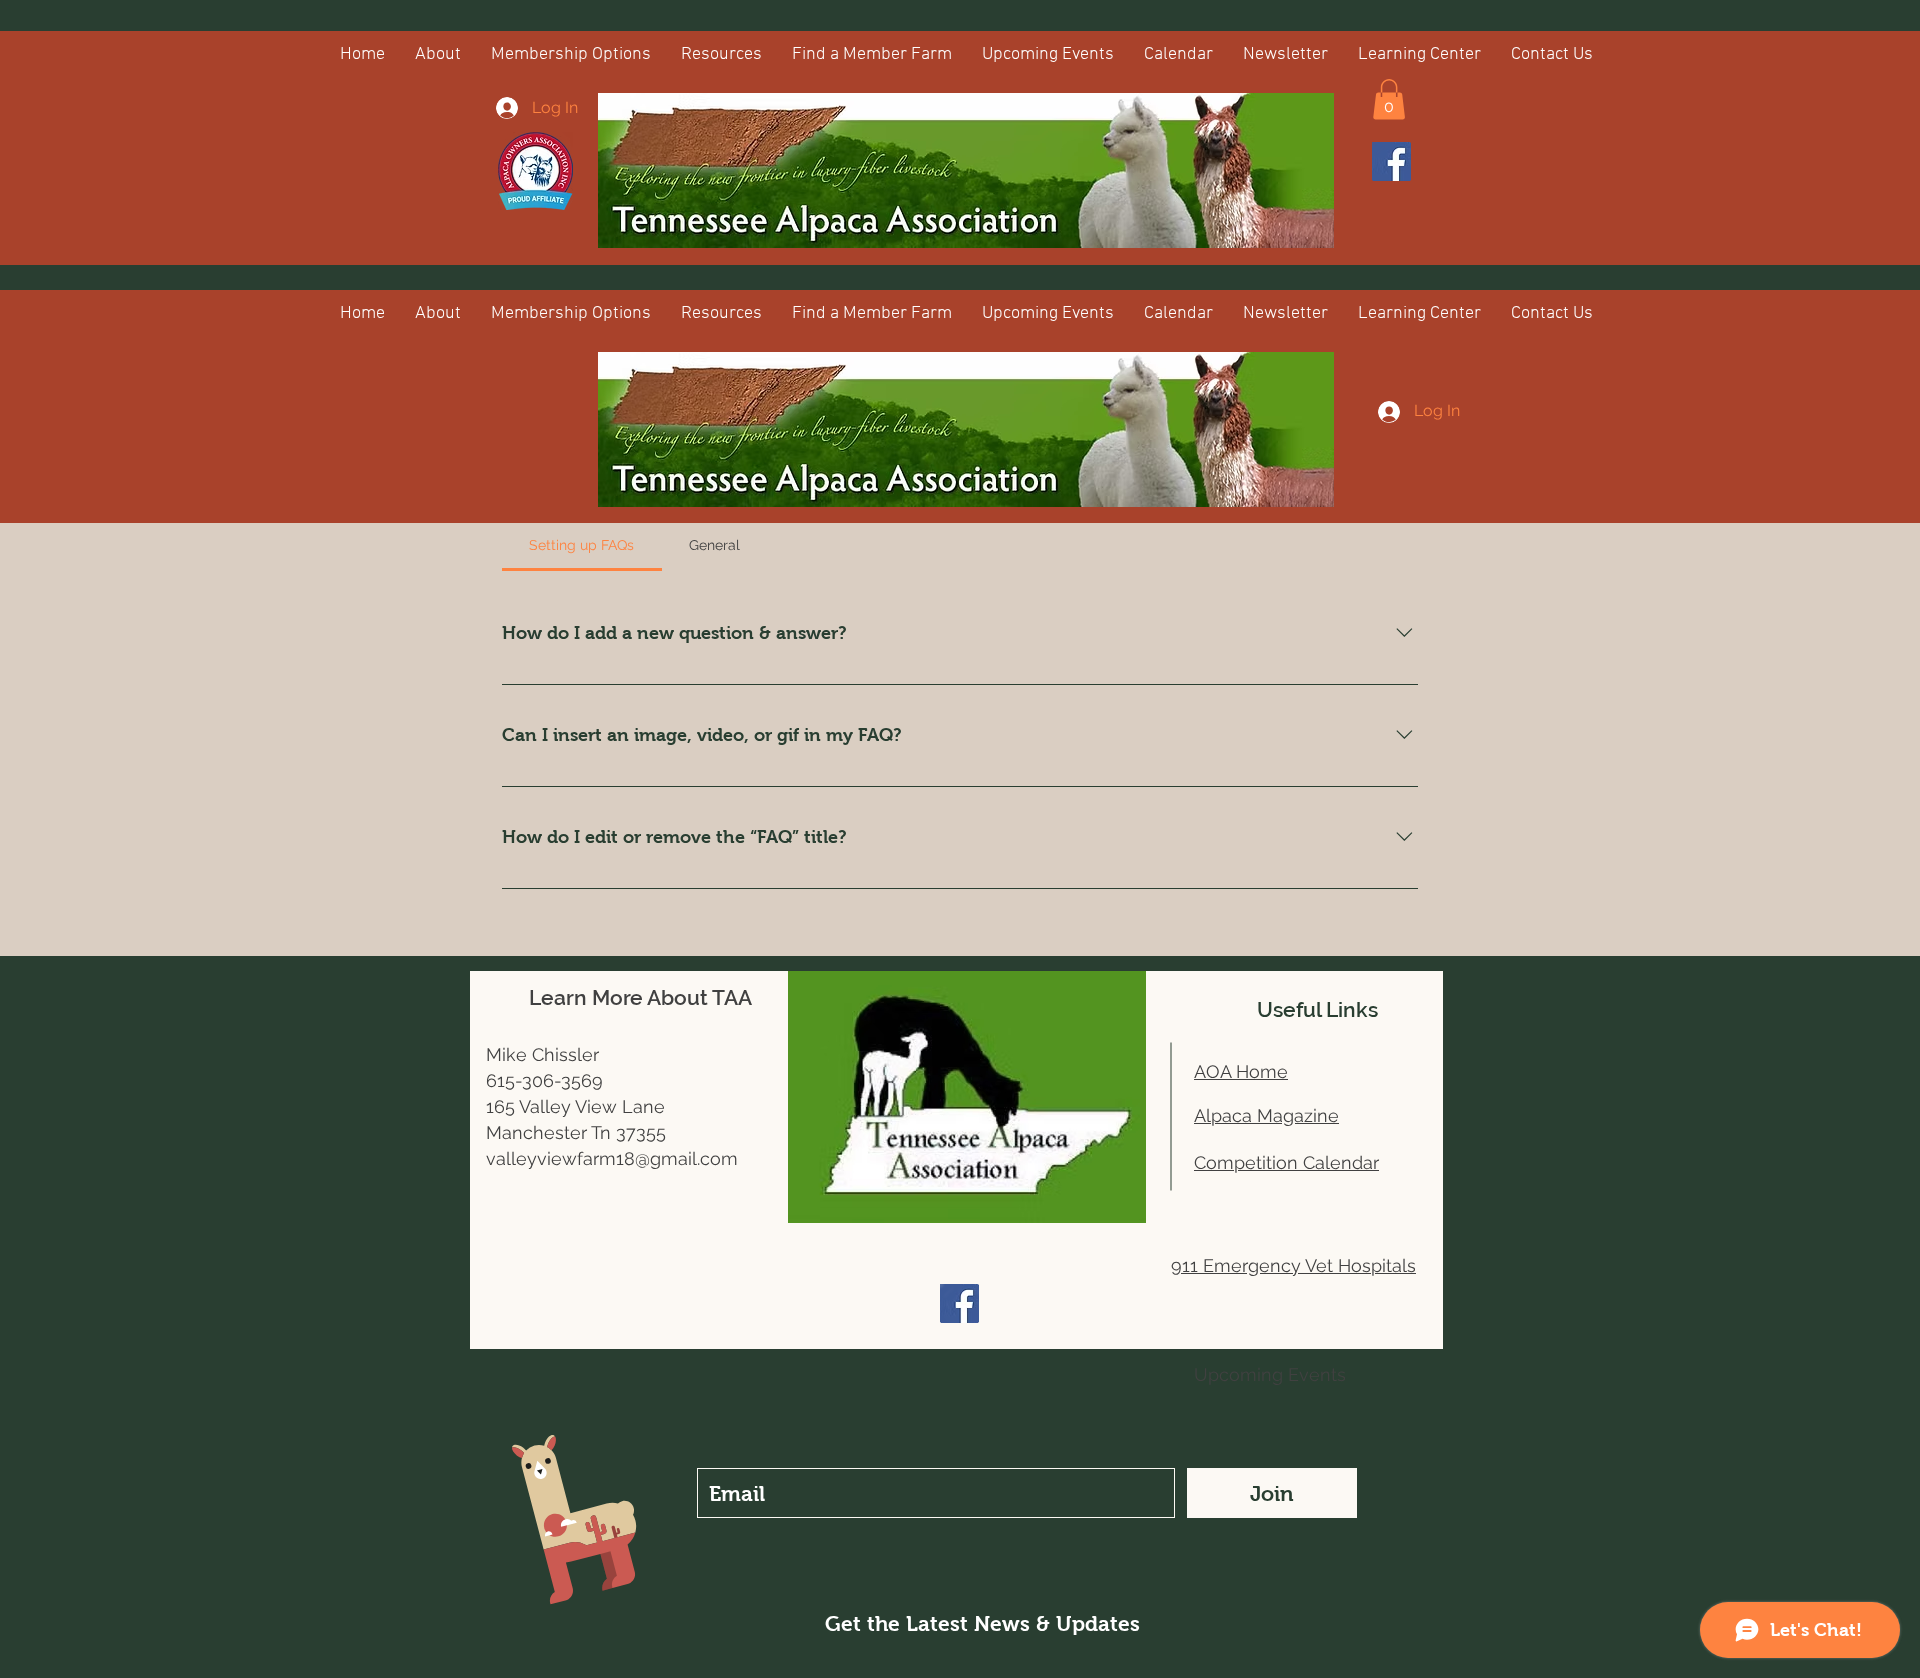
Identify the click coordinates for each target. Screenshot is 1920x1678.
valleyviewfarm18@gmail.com (612, 1158)
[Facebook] (1391, 161)
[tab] (582, 545)
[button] (1389, 99)
